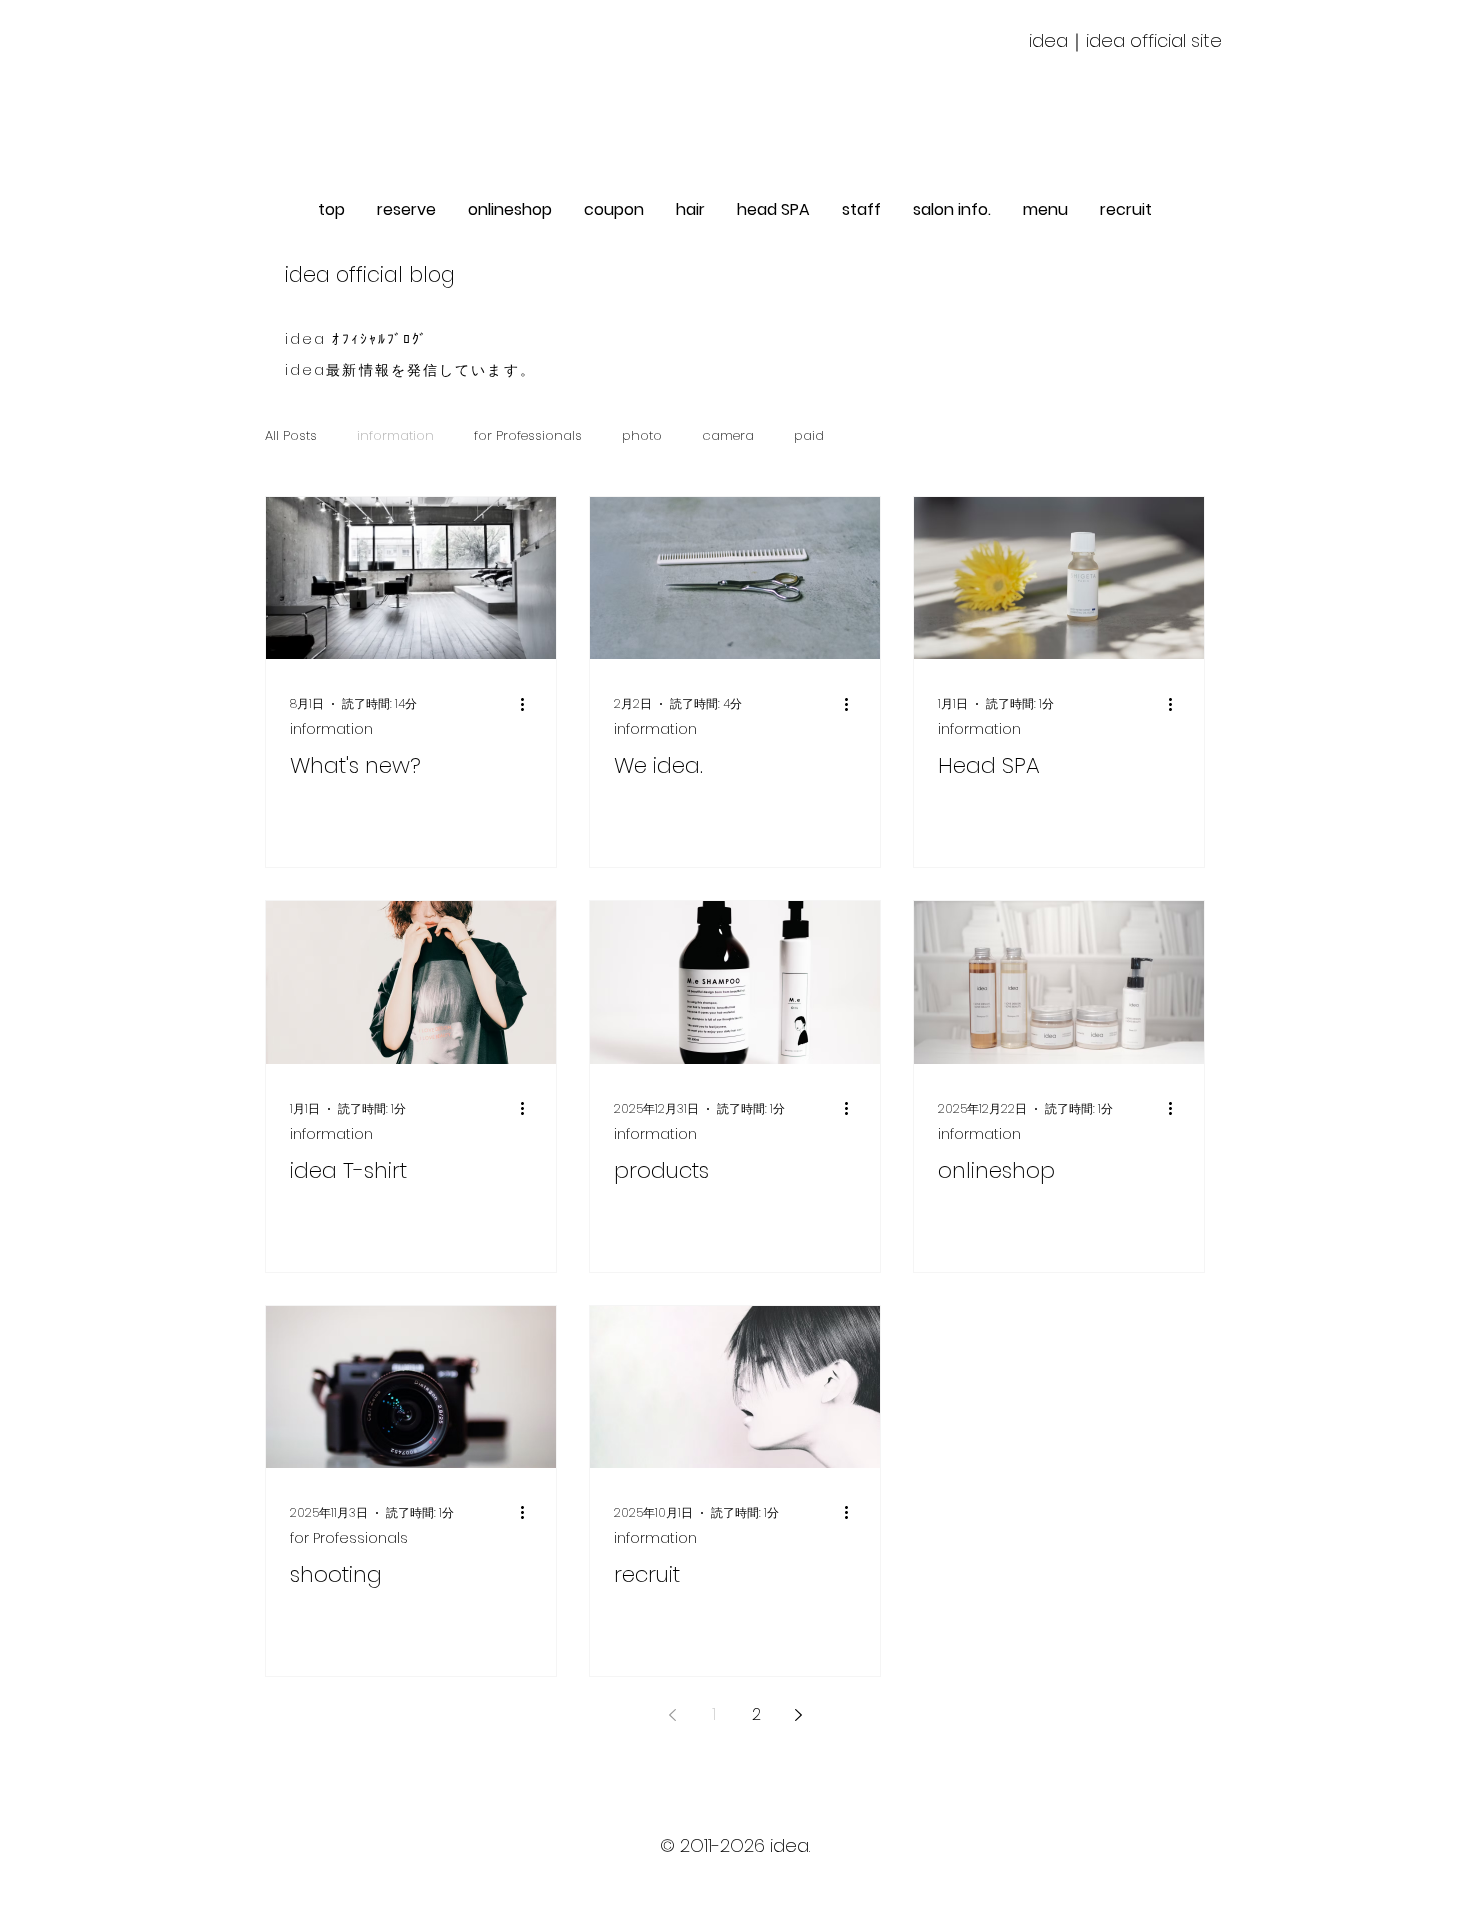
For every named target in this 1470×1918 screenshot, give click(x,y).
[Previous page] (672, 1715)
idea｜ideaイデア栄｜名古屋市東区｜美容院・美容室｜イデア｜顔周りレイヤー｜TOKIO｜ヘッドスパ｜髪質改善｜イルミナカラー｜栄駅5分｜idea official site (735, 1886)
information (395, 436)
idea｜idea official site (1125, 40)
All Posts (291, 436)
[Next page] (798, 1715)
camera (728, 436)
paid (809, 436)
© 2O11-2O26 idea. (735, 1845)
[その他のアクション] (529, 704)
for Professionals (528, 436)
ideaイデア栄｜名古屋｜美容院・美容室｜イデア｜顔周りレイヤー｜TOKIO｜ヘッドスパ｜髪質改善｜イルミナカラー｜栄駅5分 (735, 1866)
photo (642, 436)
